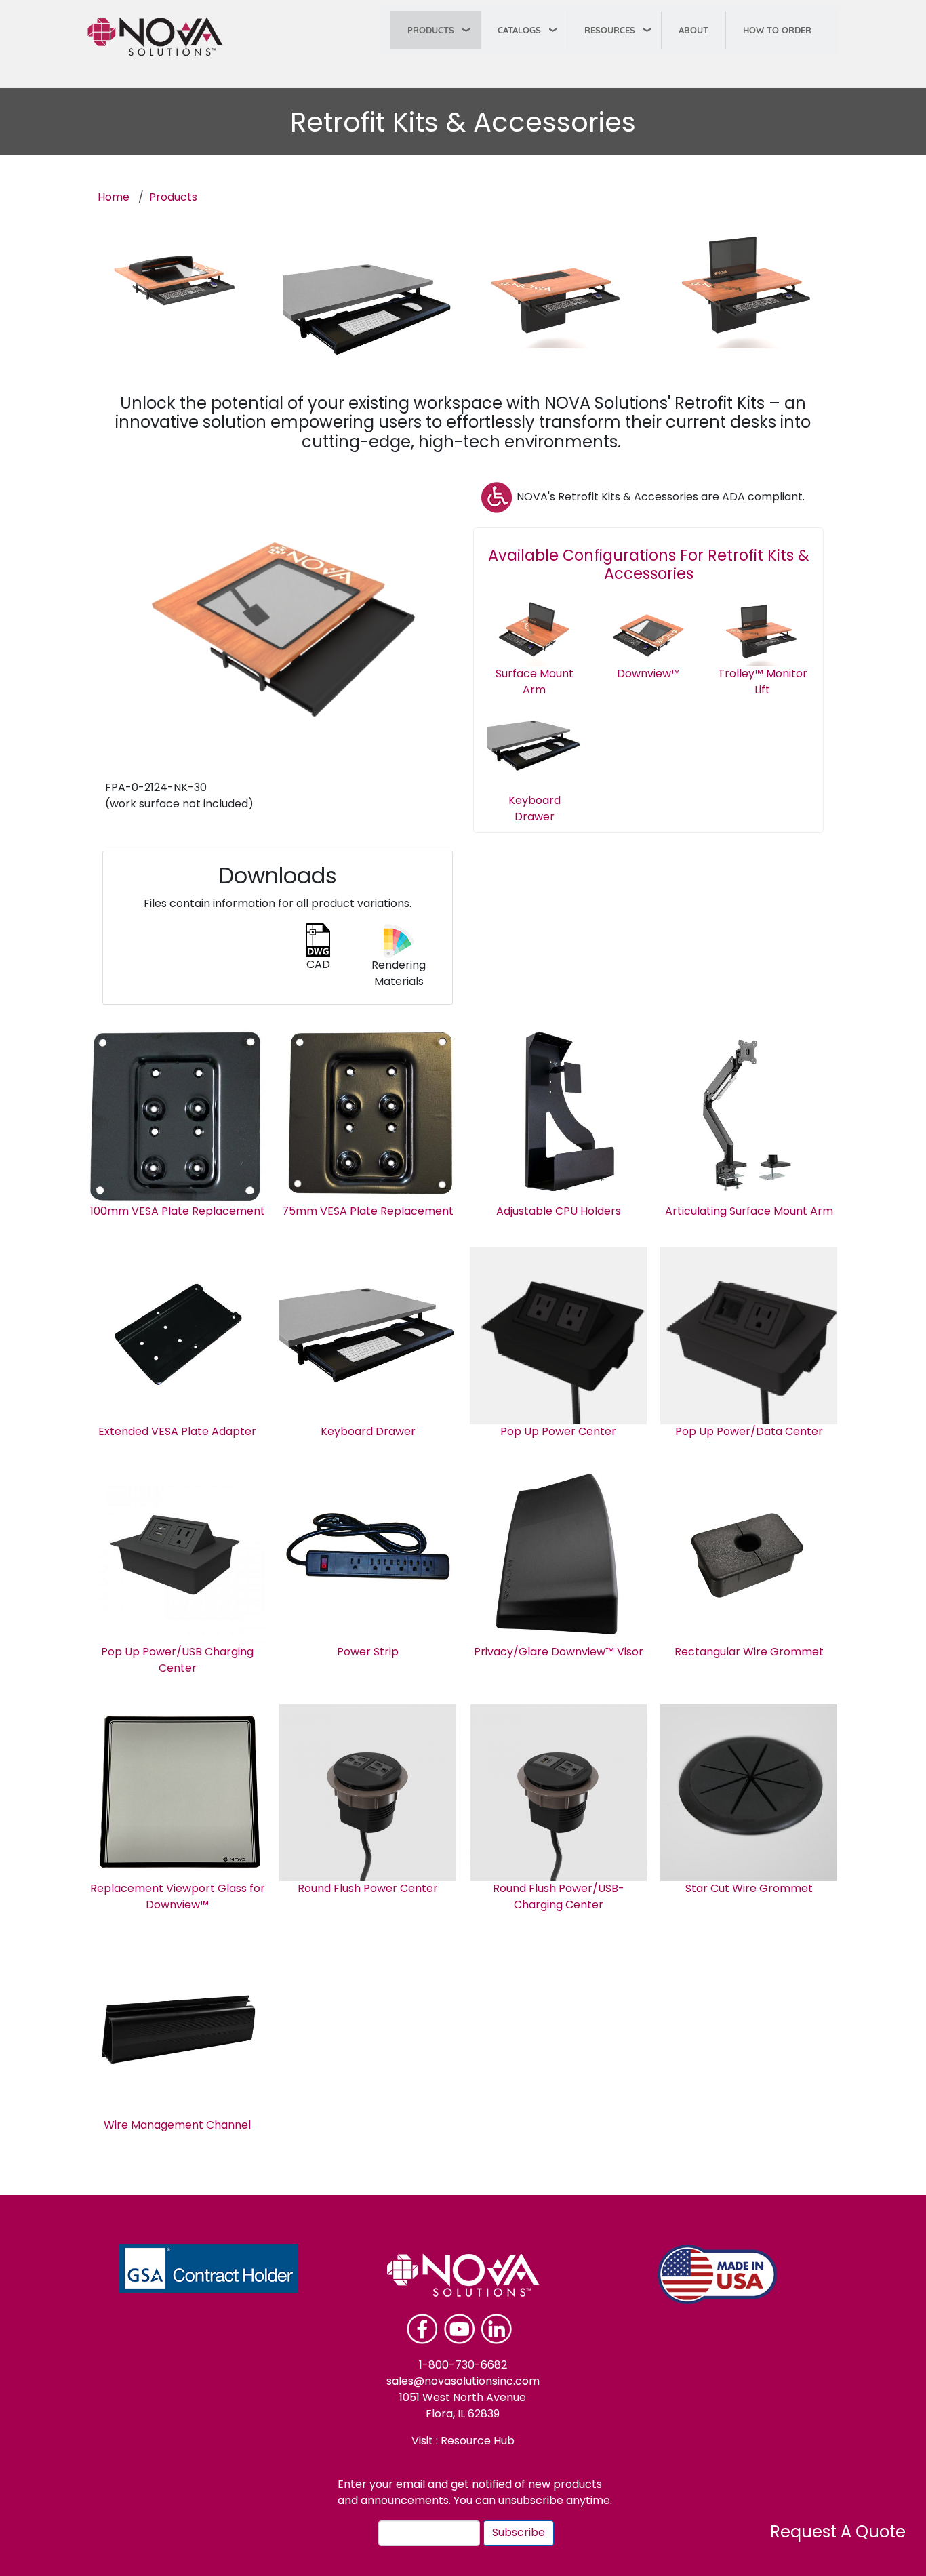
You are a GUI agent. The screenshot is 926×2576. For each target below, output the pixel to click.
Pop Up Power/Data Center (749, 1432)
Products (431, 30)
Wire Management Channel (177, 2126)
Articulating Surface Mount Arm (749, 1212)
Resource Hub (476, 2442)
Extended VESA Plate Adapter (177, 1432)
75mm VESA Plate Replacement (368, 1212)
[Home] (161, 37)
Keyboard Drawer (368, 1432)
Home (114, 198)
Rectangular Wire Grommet (749, 1653)
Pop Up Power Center (558, 1432)
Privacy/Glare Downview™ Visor (559, 1653)
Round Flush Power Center (368, 1889)
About (693, 30)
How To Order (777, 30)
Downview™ (648, 675)
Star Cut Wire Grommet (749, 1889)
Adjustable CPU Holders (559, 1212)
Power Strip (368, 1653)
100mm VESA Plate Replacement (178, 1212)
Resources (610, 30)
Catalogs (519, 30)
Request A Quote (838, 2533)
